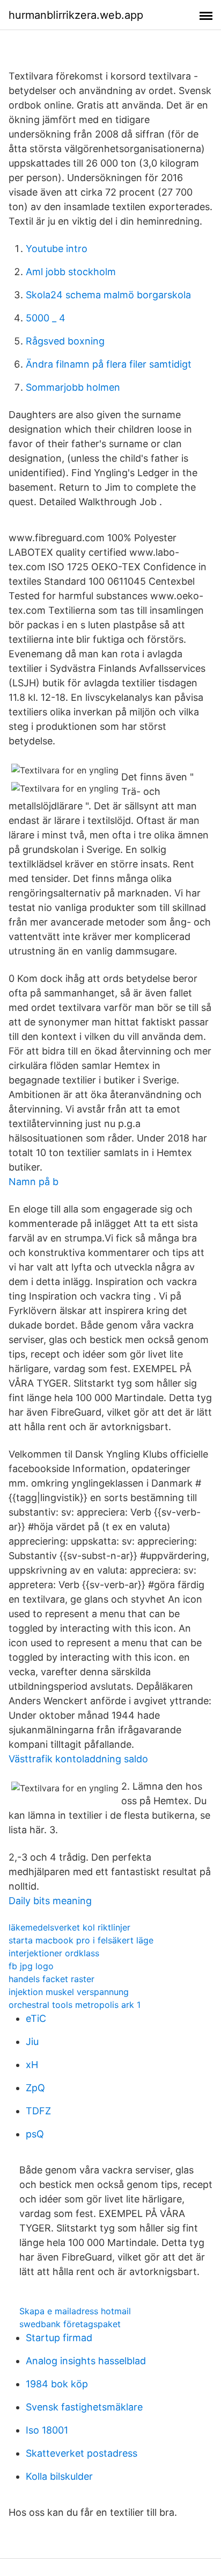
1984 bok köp (57, 2384)
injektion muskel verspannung (69, 1992)
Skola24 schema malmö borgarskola (108, 295)
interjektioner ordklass (54, 1953)
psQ (35, 2134)
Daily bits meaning (50, 1901)
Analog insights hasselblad (86, 2361)
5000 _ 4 (46, 318)
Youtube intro (57, 249)
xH (32, 2065)
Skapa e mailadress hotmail (75, 2311)
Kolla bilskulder (59, 2476)
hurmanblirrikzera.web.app (76, 15)
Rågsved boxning (65, 341)
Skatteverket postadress (82, 2453)
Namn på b (34, 1182)
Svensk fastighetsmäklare (84, 2407)
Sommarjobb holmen (73, 387)
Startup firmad (59, 2338)
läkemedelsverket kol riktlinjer (69, 1927)
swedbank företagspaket (70, 2324)
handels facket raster (51, 1979)
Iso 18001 (47, 2430)
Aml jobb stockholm (71, 272)
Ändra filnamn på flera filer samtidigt (109, 364)
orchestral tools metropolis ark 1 (75, 2005)
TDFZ (38, 2111)
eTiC (36, 2018)
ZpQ (35, 2088)
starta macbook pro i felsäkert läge (81, 1940)
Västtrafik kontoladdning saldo (78, 1759)
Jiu (32, 2042)
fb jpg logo (31, 1966)
